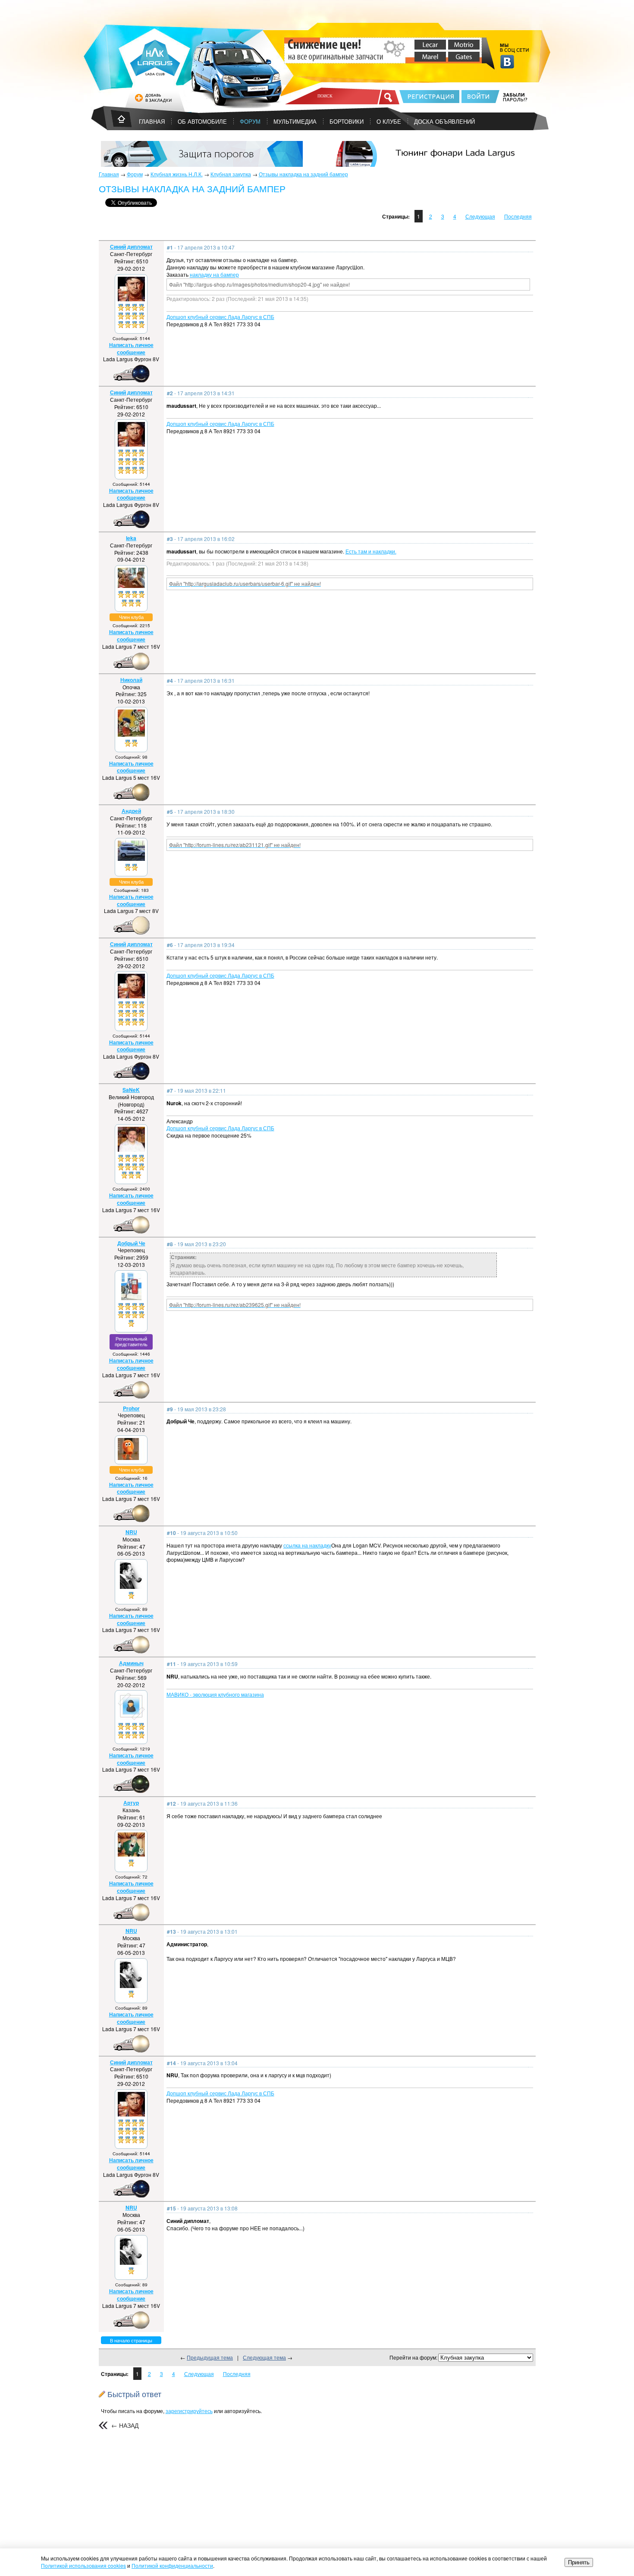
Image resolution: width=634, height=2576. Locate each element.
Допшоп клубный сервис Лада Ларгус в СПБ (220, 317)
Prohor (131, 1408)
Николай (131, 680)
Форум (250, 121)
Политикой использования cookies (83, 2565)
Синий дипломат (131, 247)
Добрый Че (131, 1243)
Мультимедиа (295, 121)
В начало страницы (131, 2340)
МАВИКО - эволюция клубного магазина (215, 1694)
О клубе (389, 121)
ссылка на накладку (307, 1545)
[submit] (389, 97)
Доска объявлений (444, 121)
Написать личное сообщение (131, 349)
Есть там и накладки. (371, 551)
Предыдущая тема (210, 2357)
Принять (579, 2562)
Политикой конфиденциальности (172, 2565)
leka (131, 538)
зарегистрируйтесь (189, 2411)
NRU (131, 1532)
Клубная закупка (231, 174)
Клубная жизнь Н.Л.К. (177, 174)
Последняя (518, 216)
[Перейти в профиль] (131, 299)
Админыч (131, 1663)
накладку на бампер (214, 274)
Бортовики (347, 121)
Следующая (480, 216)
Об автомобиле (202, 121)
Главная (109, 174)
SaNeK (131, 1090)
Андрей (131, 811)
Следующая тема (264, 2357)
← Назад (125, 2425)
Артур (131, 1803)
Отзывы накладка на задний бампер (303, 174)
